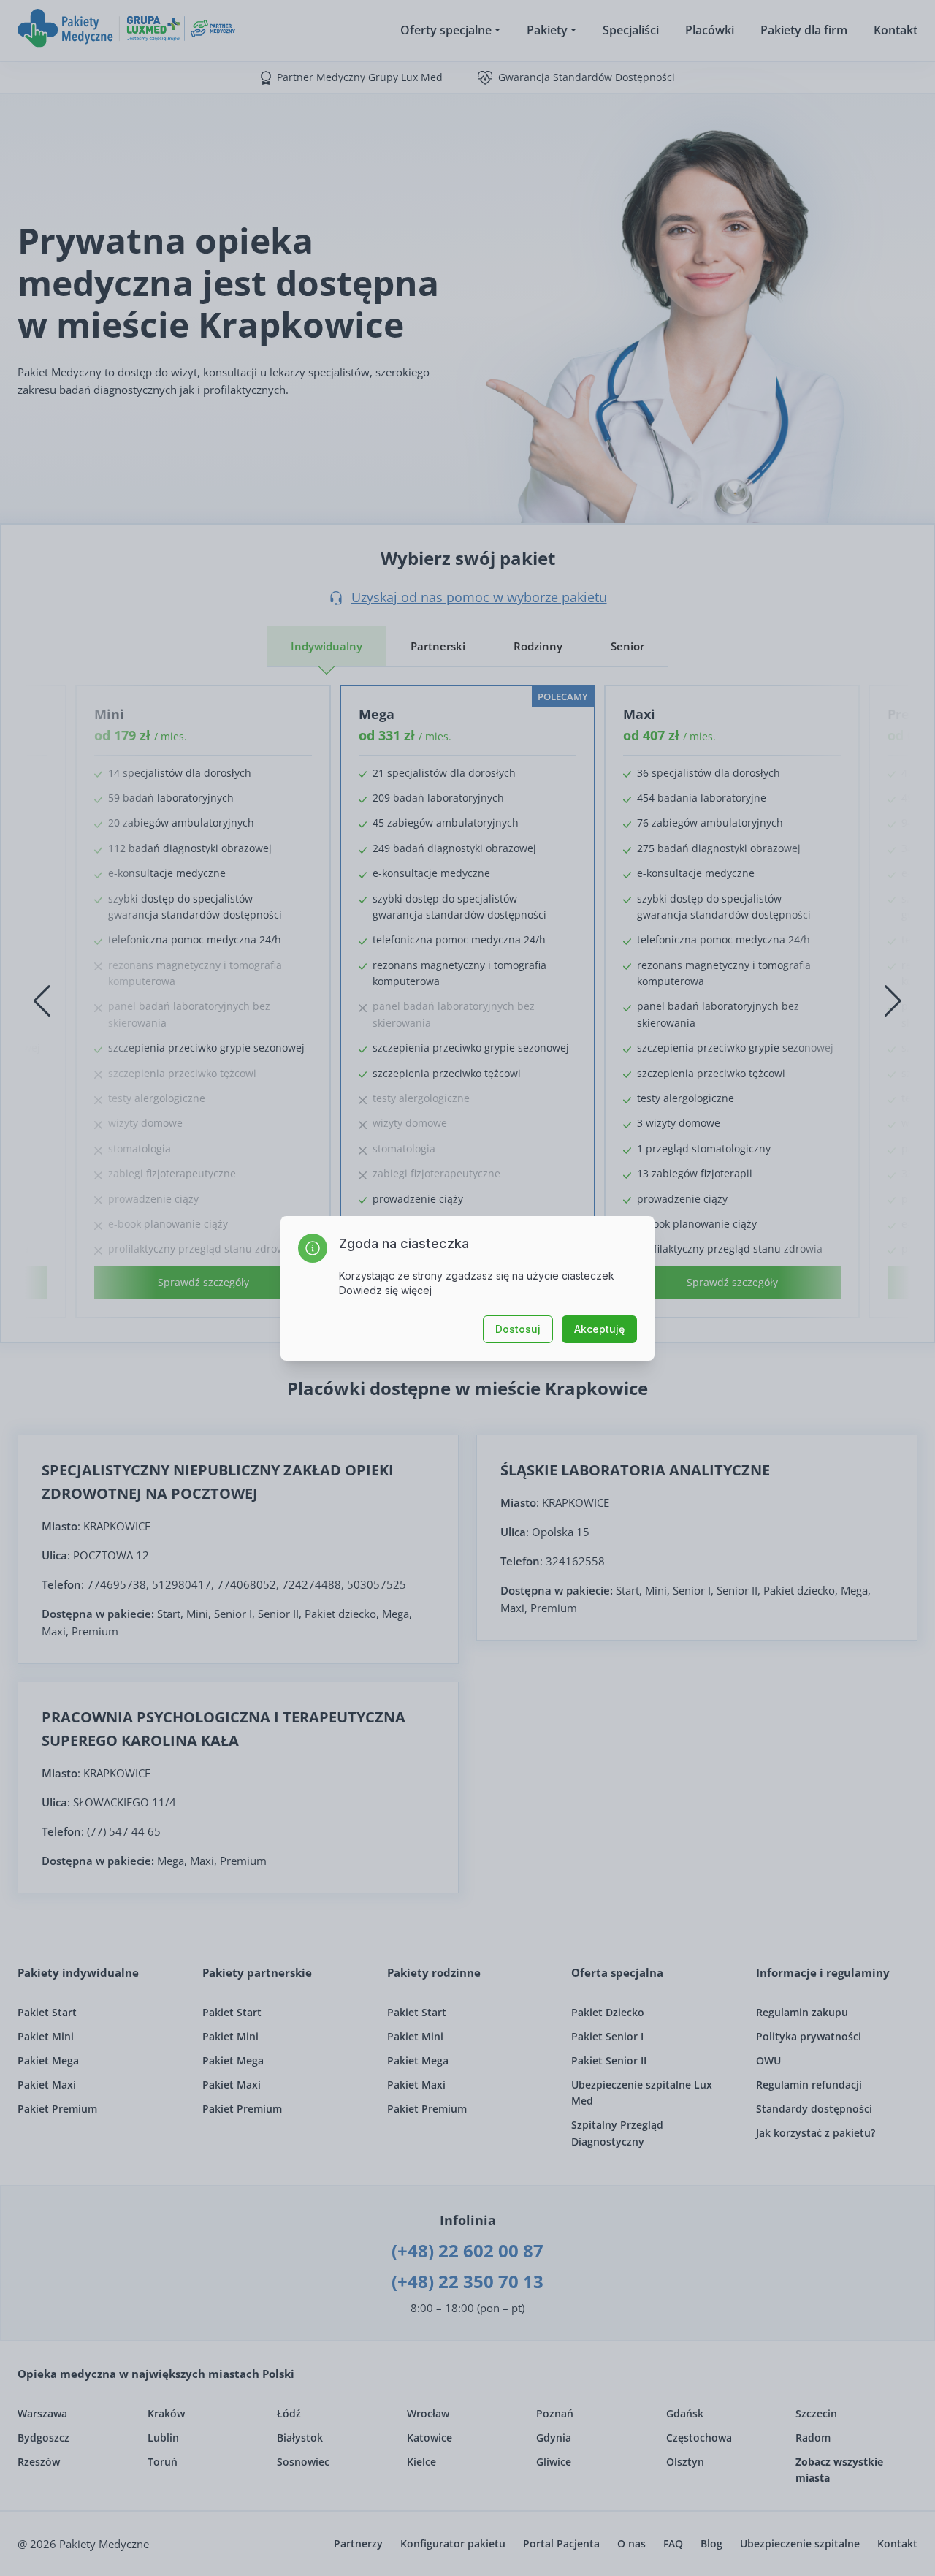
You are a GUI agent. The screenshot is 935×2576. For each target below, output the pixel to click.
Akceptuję (599, 1329)
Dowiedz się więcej (385, 1290)
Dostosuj (518, 1329)
